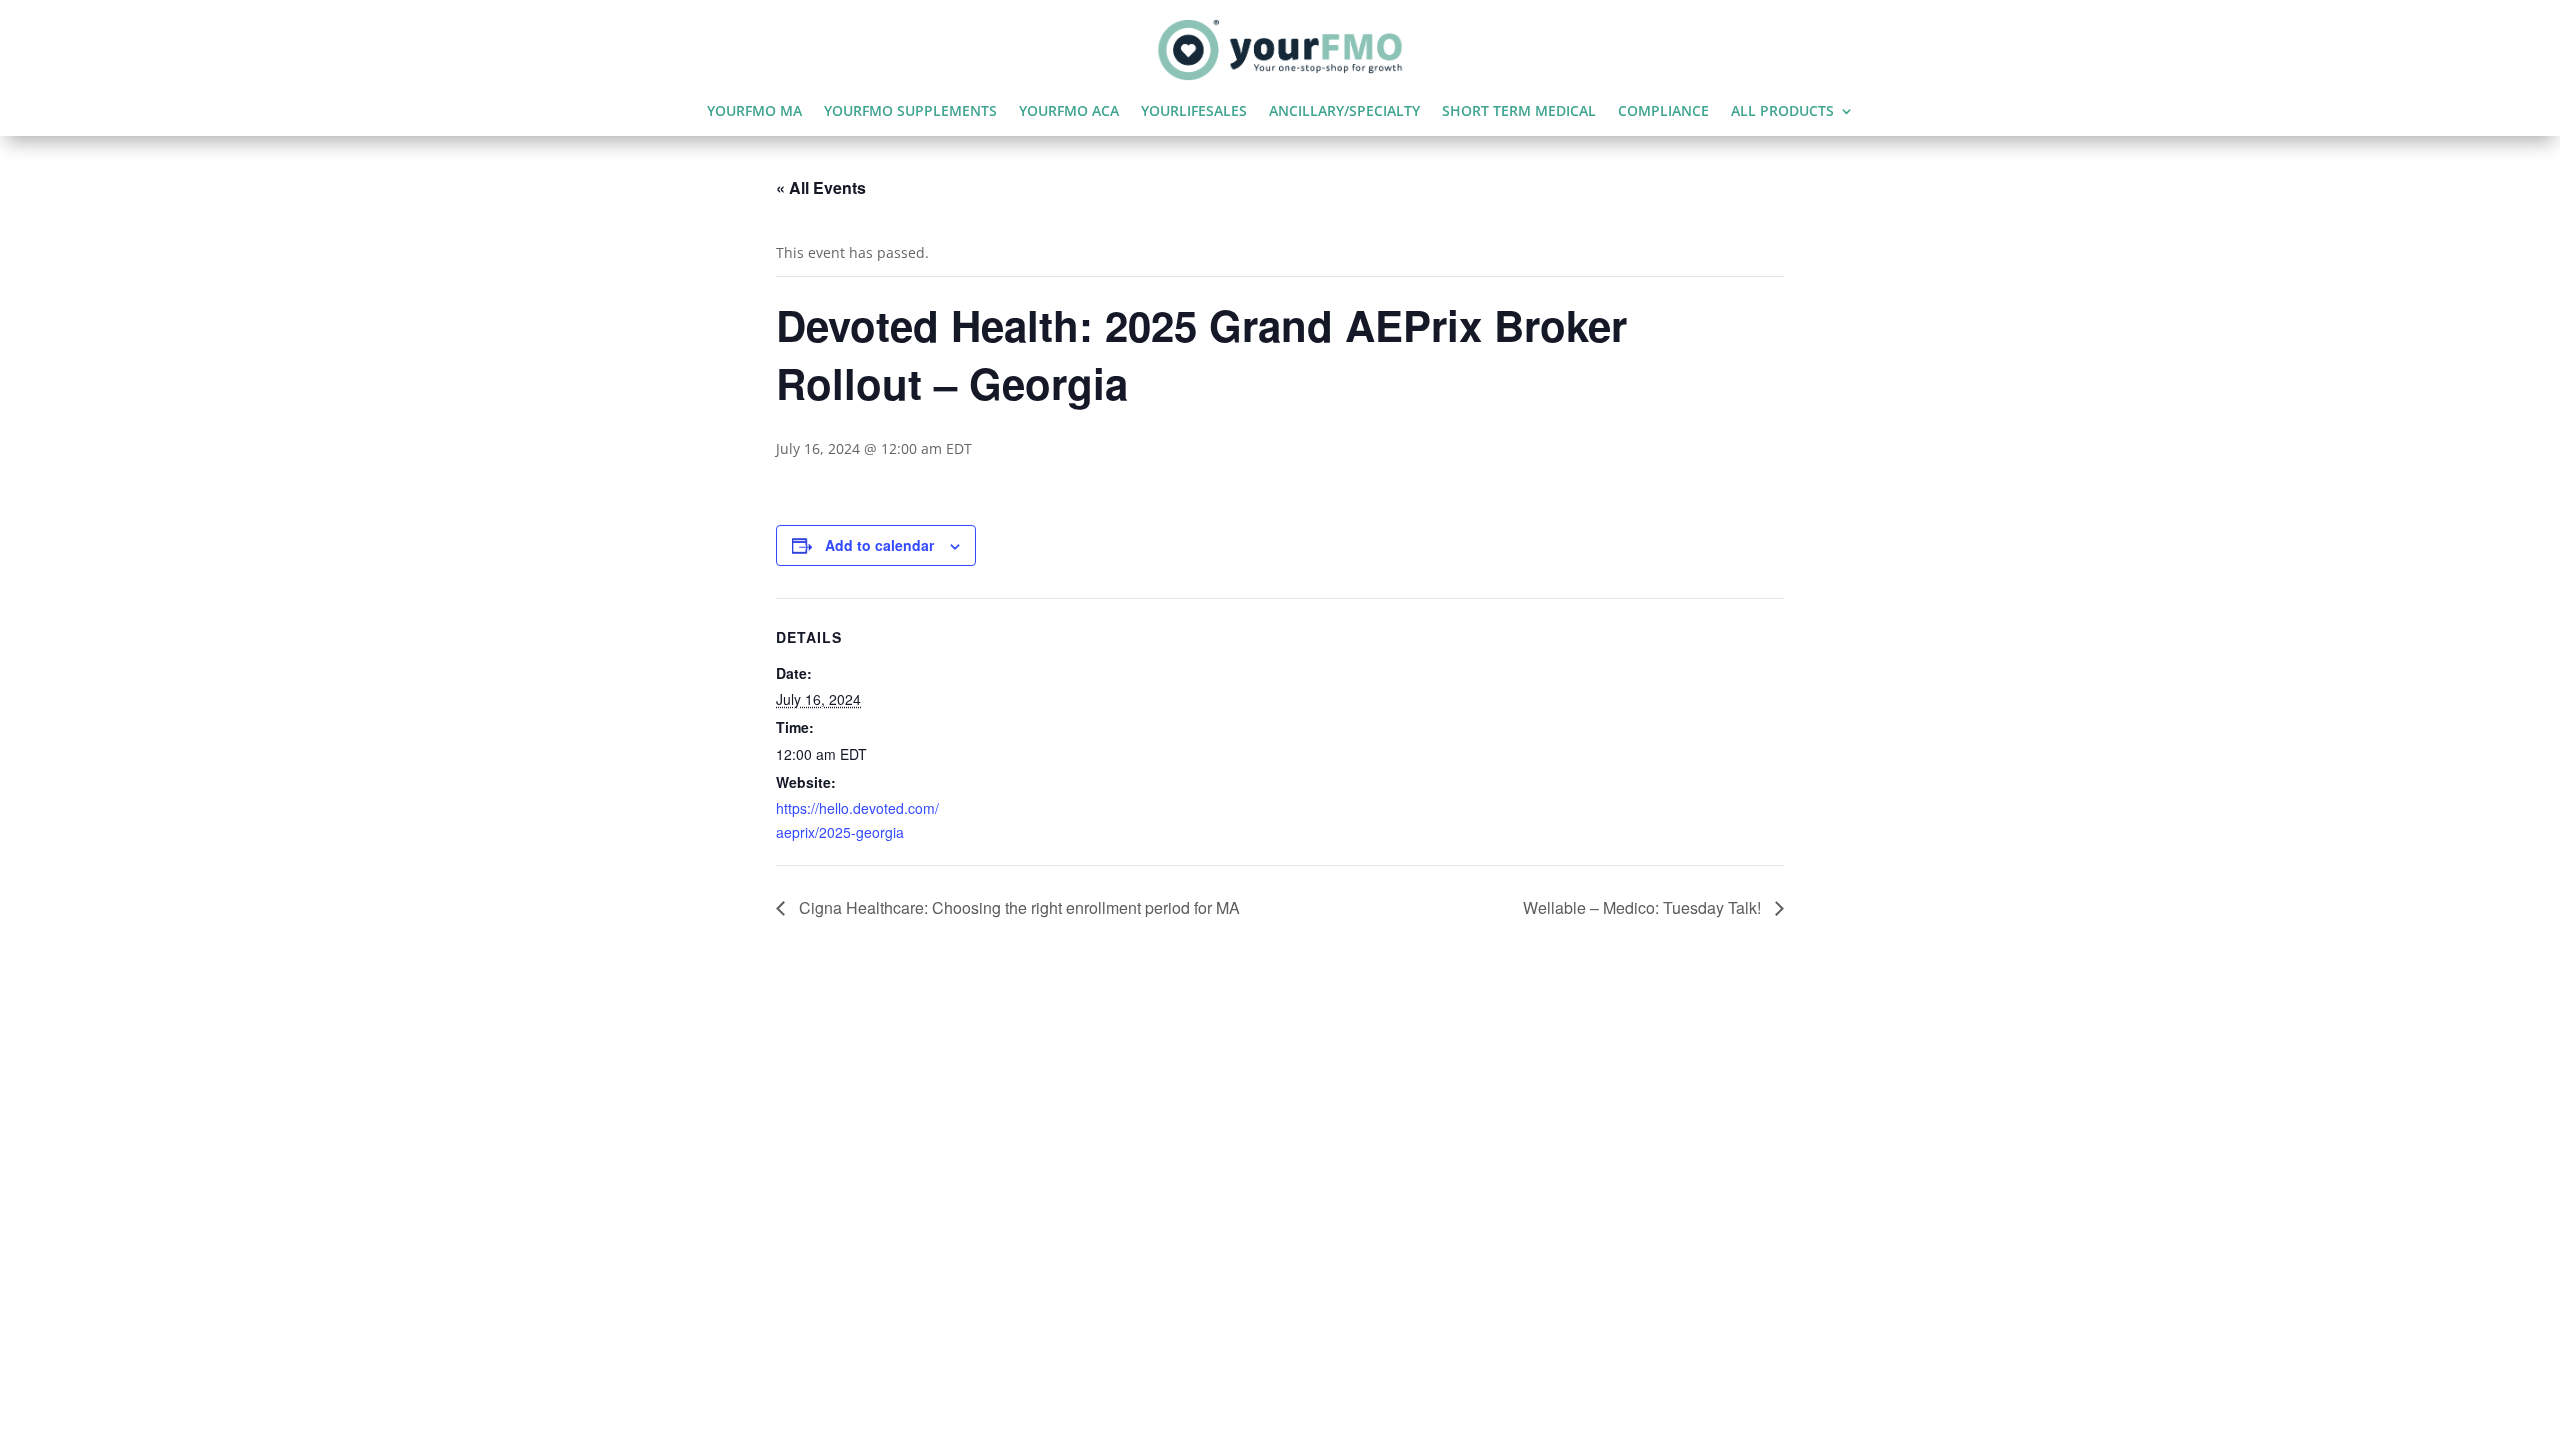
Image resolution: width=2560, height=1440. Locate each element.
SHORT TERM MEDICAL (1519, 112)
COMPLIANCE (1663, 112)
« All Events (821, 187)
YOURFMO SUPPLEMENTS (910, 112)
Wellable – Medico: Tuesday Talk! (1644, 907)
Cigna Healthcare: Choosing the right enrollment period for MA (1017, 907)
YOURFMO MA (754, 112)
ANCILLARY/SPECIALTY (1344, 112)
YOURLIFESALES (1194, 112)
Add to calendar (879, 545)
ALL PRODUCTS (1782, 112)
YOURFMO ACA (1069, 112)
